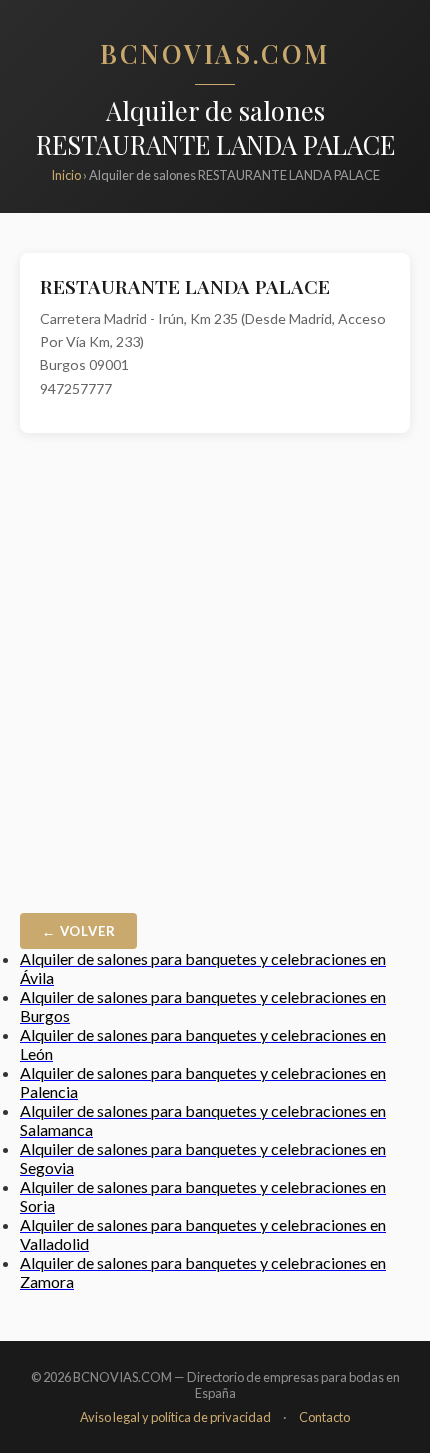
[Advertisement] (215, 678)
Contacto (324, 1417)
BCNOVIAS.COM (215, 53)
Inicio (66, 175)
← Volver (78, 931)
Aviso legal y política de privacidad (175, 1417)
